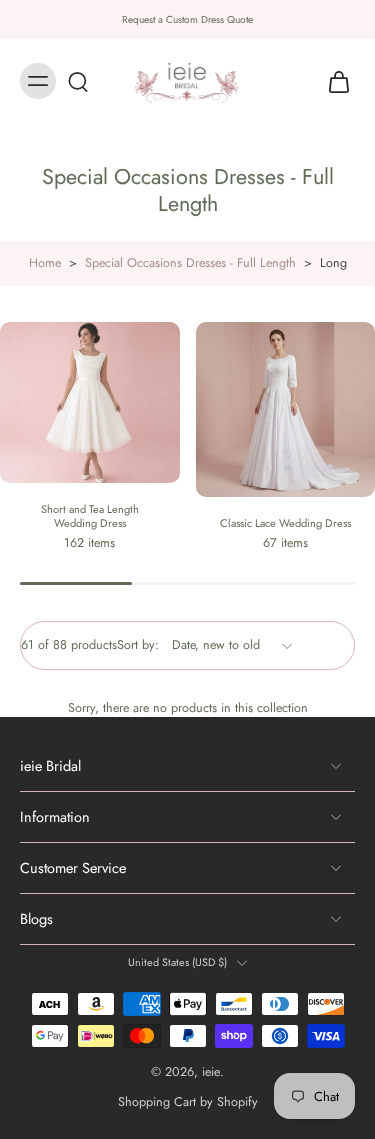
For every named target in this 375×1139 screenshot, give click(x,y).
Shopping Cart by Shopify (188, 1102)
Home (45, 263)
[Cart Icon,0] (333, 81)
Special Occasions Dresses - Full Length (190, 263)
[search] (78, 81)
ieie (211, 1072)
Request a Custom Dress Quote (187, 19)
